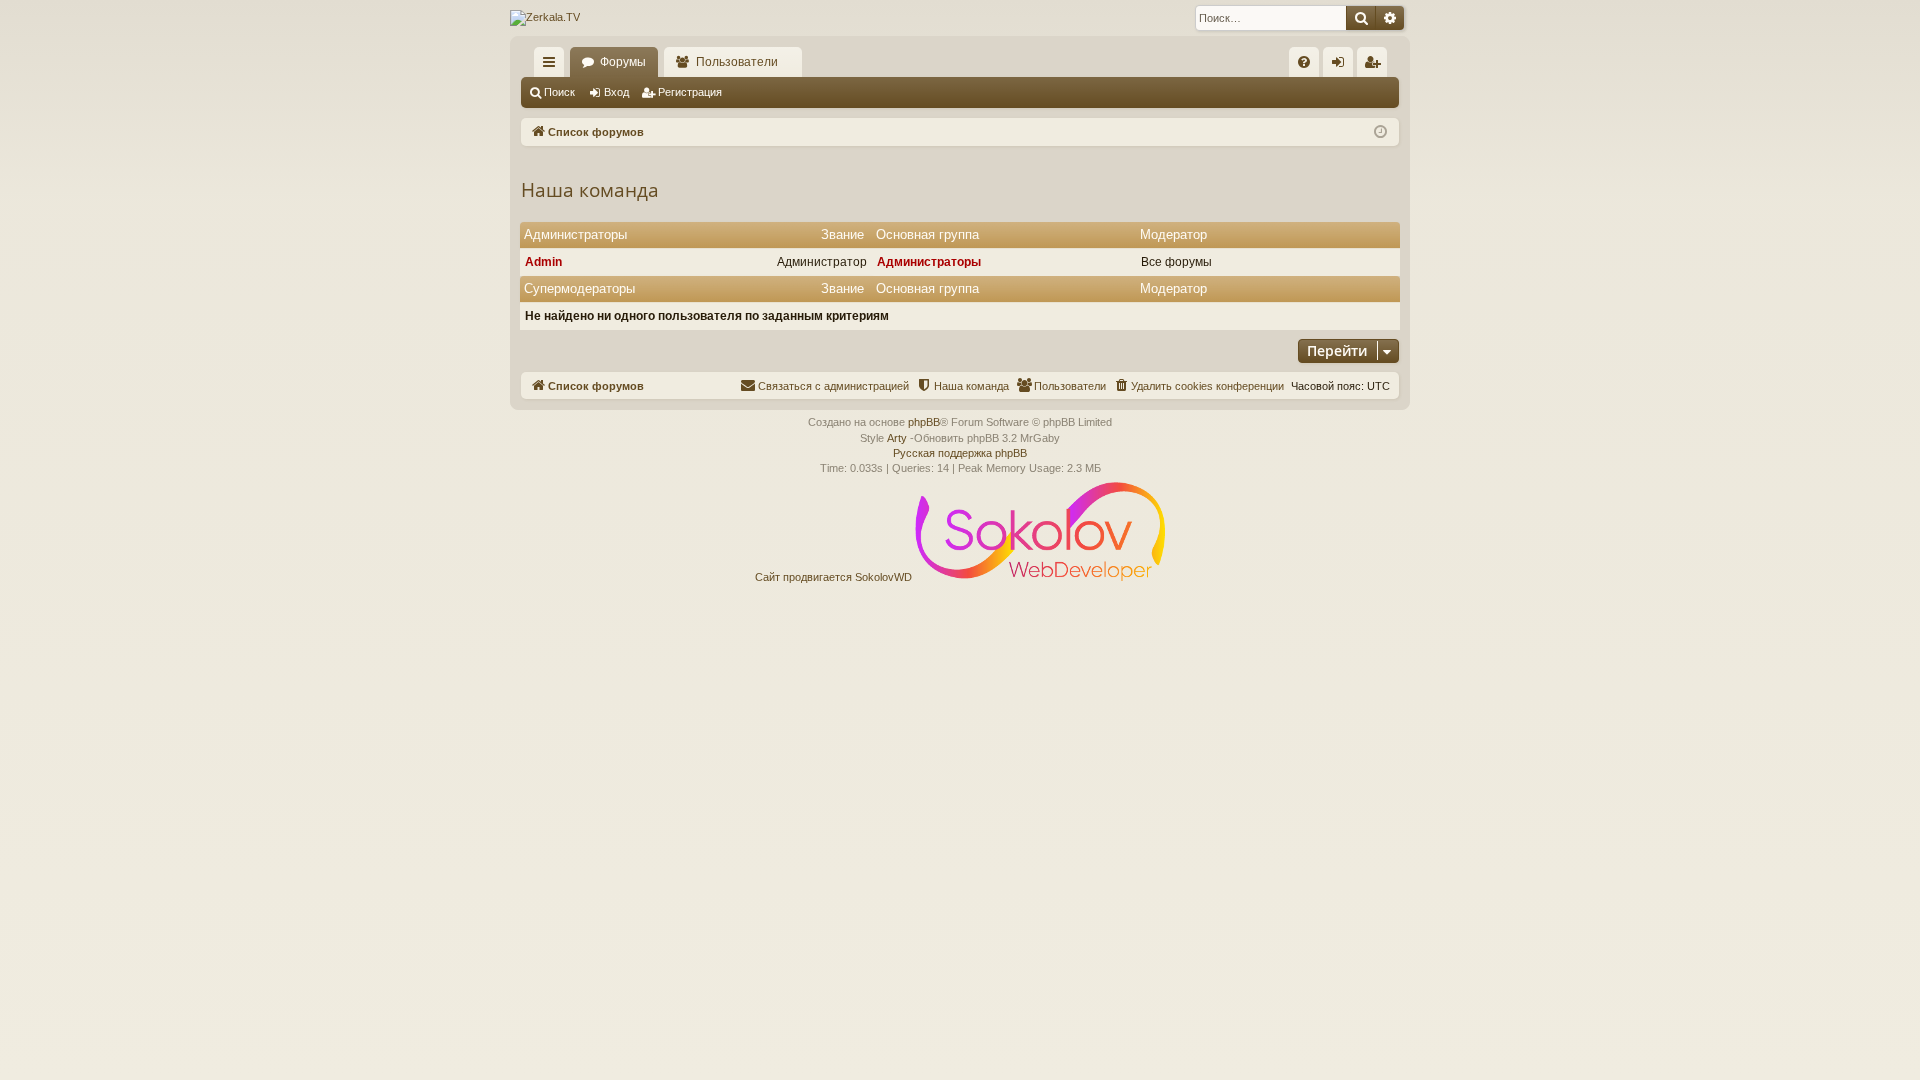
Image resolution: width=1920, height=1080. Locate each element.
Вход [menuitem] (1342, 66)
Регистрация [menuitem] (1376, 66)
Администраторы (575, 234)
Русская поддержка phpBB (960, 453)
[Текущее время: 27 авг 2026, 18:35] (1380, 132)
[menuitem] (1304, 62)
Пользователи (737, 62)
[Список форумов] (545, 18)
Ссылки (553, 66)
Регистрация (690, 92)
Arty (897, 438)
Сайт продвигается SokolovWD (835, 577)
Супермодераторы (579, 288)
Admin (543, 262)
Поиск (559, 92)
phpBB (924, 422)
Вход (616, 92)
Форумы (623, 62)
